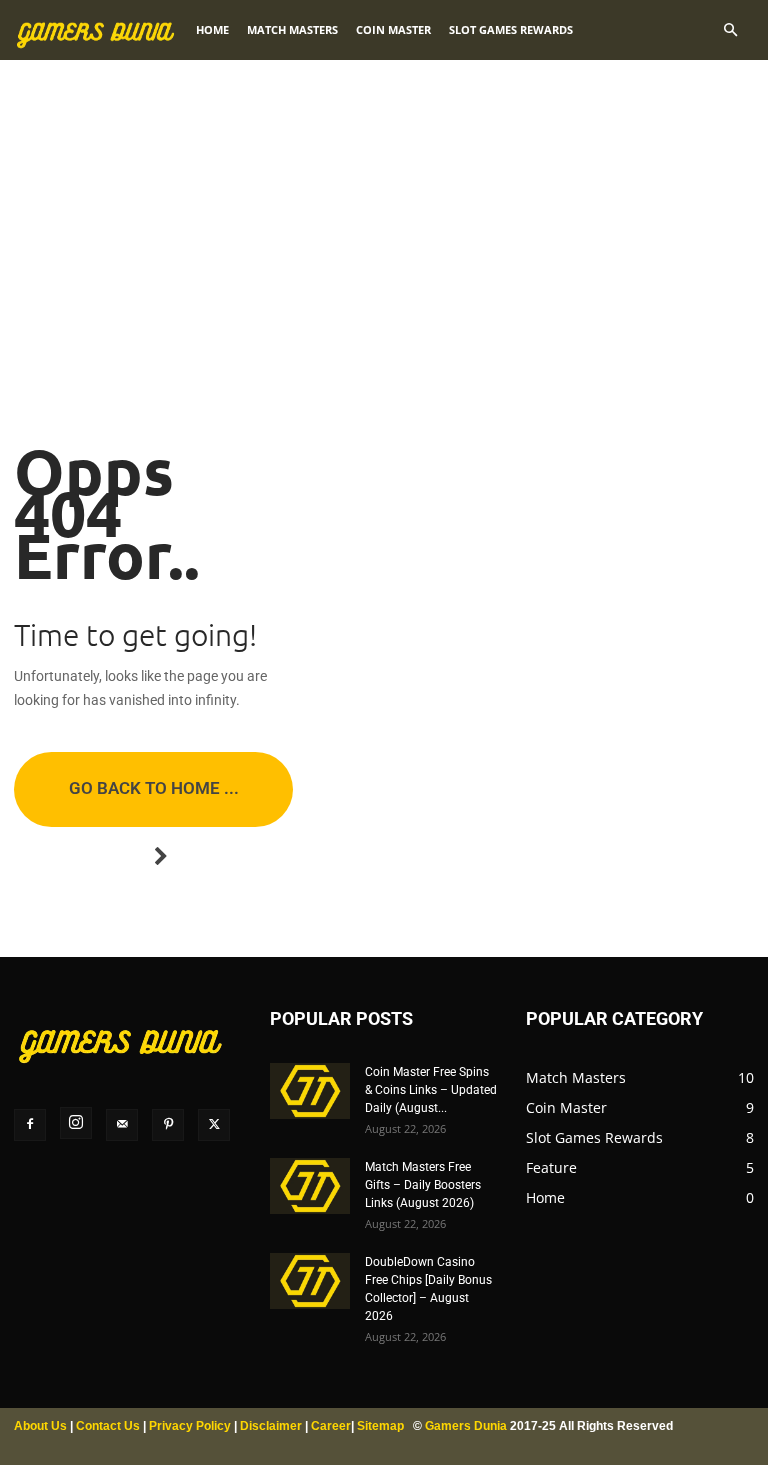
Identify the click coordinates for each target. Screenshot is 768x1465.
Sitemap (380, 1426)
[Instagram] (76, 1123)
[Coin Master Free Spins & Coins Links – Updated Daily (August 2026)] (310, 1091)
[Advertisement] (384, 200)
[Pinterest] (168, 1125)
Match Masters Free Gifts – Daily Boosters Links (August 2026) (423, 1185)
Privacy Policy (190, 1426)
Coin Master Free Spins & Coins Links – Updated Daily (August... (431, 1090)
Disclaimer (271, 1426)
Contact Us (108, 1426)
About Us (40, 1426)
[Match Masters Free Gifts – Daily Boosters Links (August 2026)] (310, 1186)
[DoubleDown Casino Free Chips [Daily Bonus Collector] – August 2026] (310, 1281)
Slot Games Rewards (511, 29)
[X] (214, 1125)
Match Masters (292, 29)
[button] (730, 30)
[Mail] (122, 1125)
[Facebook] (30, 1125)
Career (331, 1426)
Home (212, 29)
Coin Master (393, 29)
